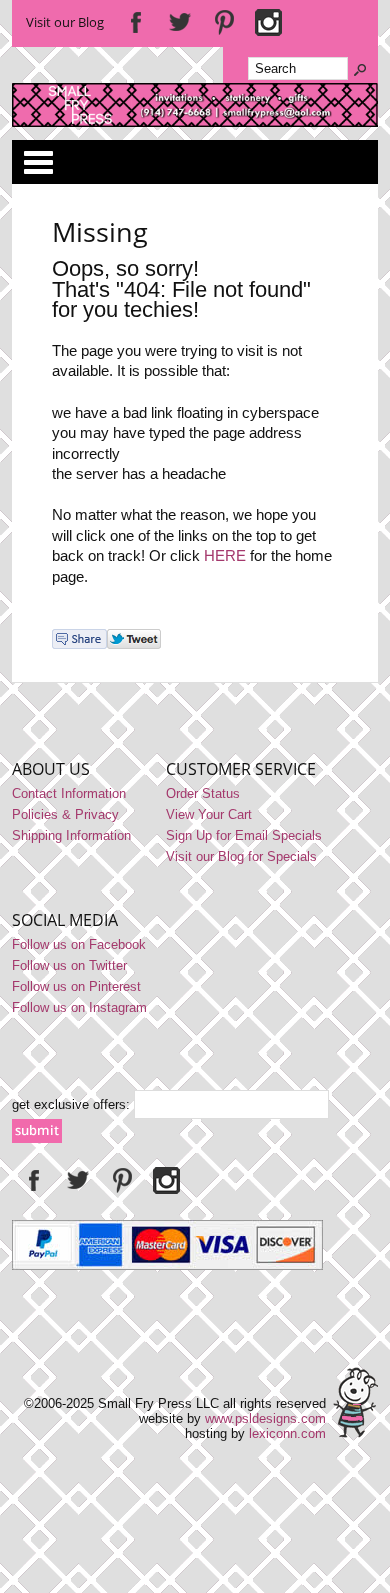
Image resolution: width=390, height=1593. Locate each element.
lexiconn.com (287, 1433)
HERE (225, 556)
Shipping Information (71, 835)
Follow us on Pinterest (76, 986)
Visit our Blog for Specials (241, 856)
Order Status (203, 793)
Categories (38, 162)
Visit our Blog (65, 22)
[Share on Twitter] (134, 644)
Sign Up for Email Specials (244, 835)
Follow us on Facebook (79, 944)
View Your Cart (209, 814)
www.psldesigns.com (265, 1418)
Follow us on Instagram (79, 1007)
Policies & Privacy (65, 814)
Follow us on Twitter (69, 965)
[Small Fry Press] (195, 122)
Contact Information (69, 793)
